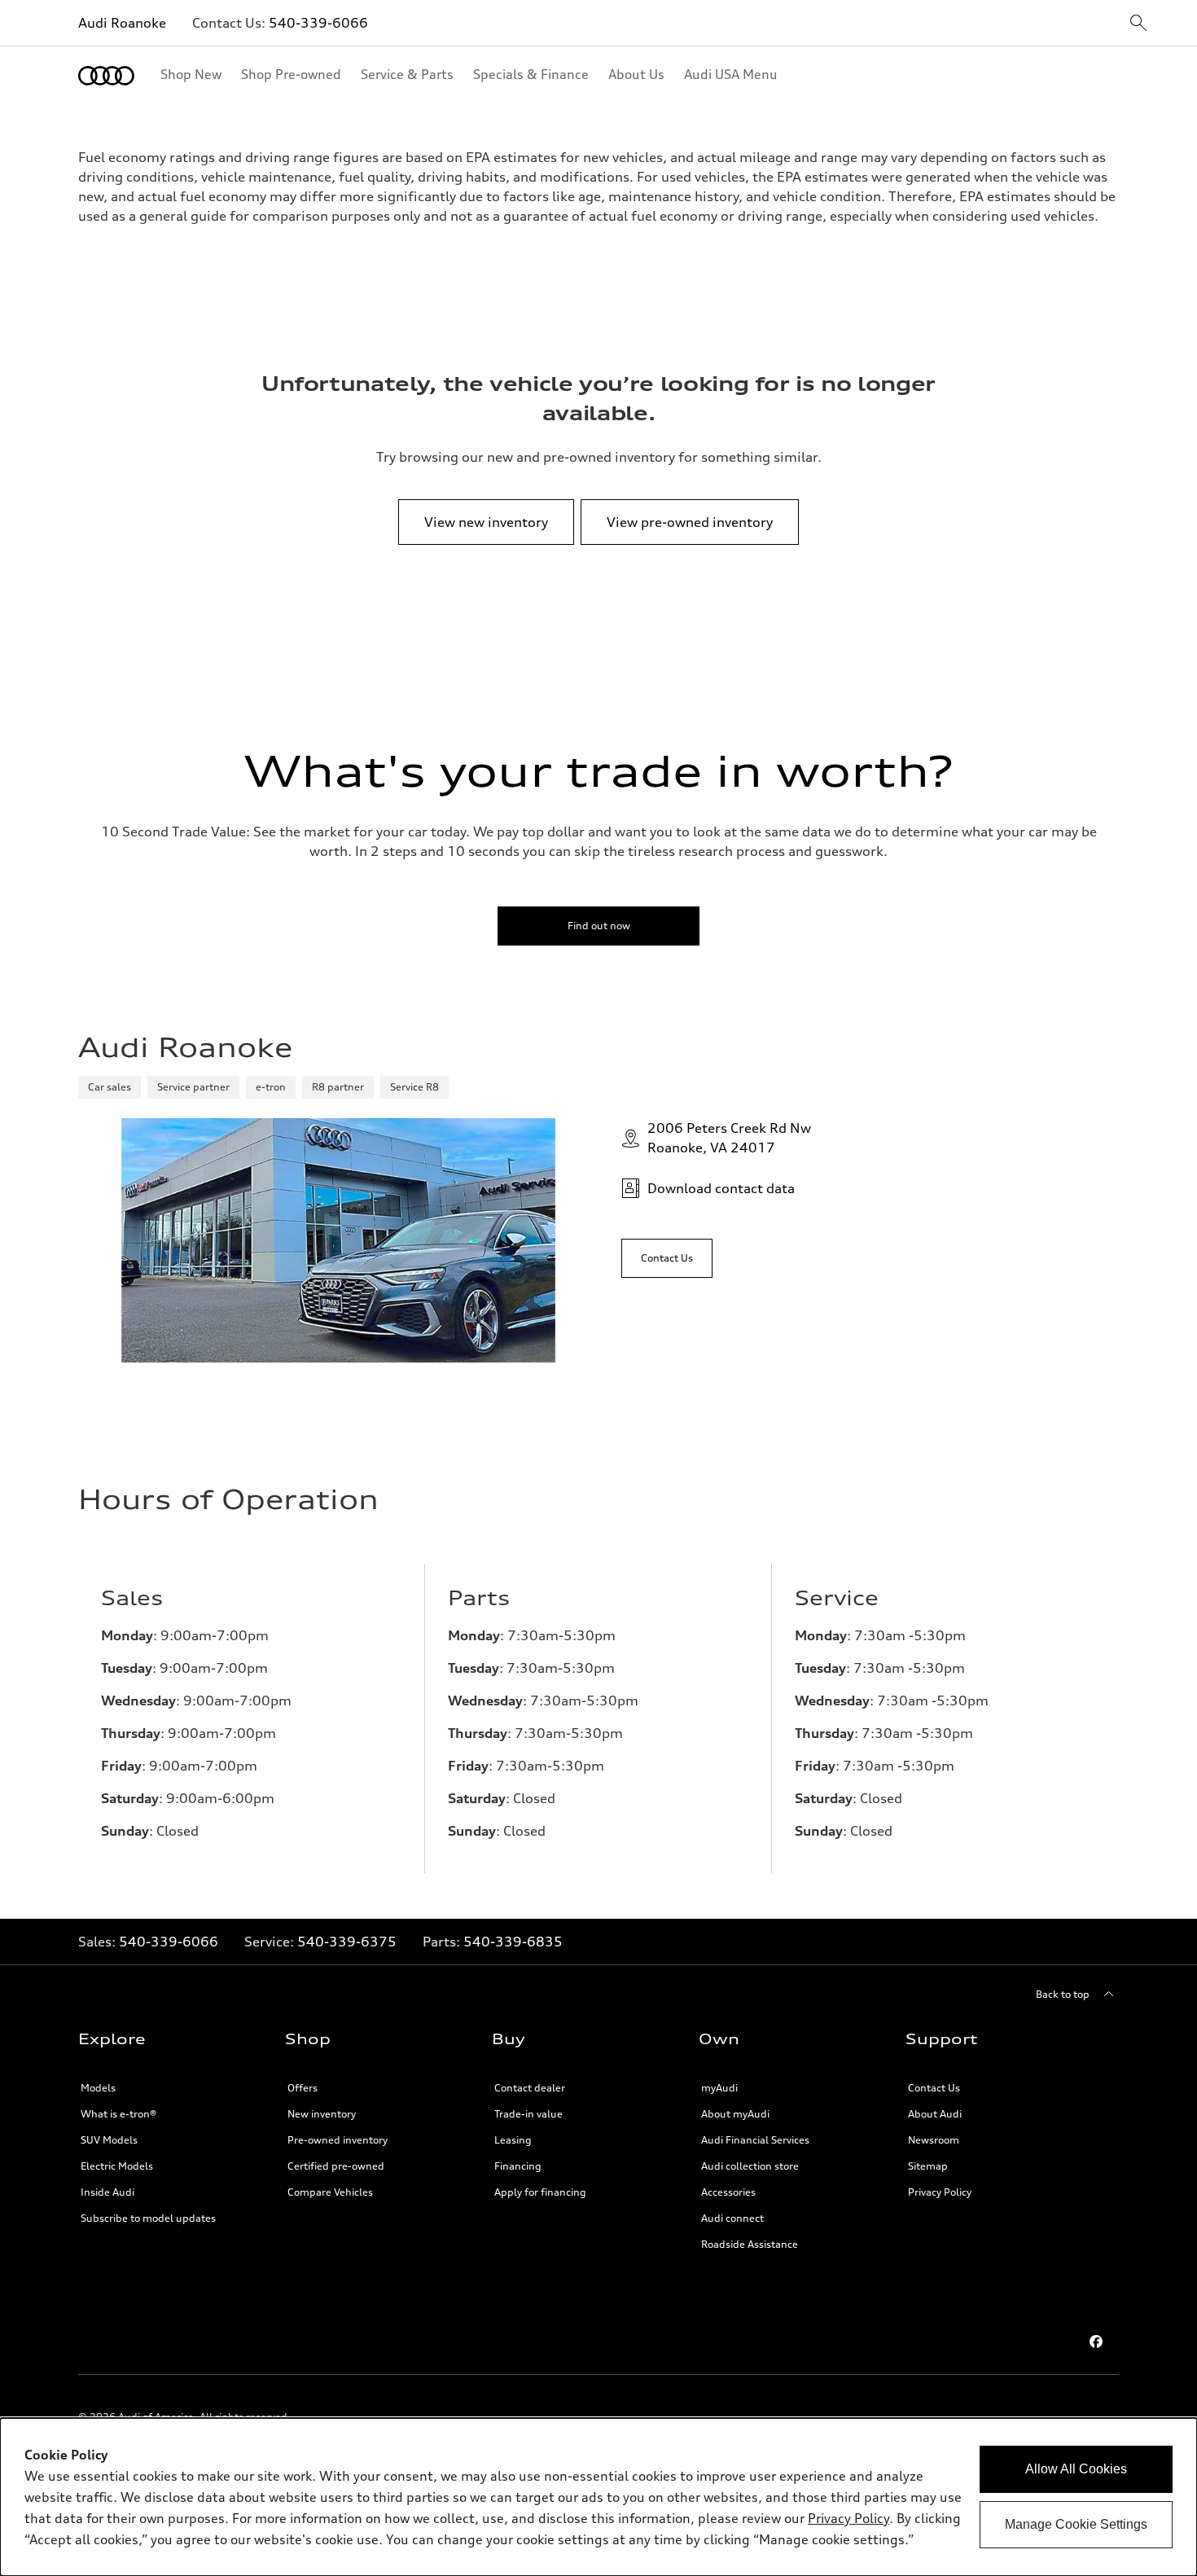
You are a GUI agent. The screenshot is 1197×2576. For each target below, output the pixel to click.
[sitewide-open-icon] (1138, 24)
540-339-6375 (347, 1942)
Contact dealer (530, 2088)
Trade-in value (528, 2114)
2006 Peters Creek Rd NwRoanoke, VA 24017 (729, 1138)
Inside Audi (107, 2192)
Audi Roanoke (122, 23)
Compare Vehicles (330, 2192)
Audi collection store (750, 2166)
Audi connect (732, 2218)
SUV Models (109, 2140)
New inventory (322, 2114)
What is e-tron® (118, 2114)
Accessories (728, 2192)
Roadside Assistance (750, 2244)
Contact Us (934, 2088)
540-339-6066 (318, 23)
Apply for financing (540, 2192)
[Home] (106, 76)
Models (98, 2088)
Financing (518, 2166)
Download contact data (721, 1188)
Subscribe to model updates (148, 2218)
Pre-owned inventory (338, 2140)
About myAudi (735, 2114)
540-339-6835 (513, 1942)
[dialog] (598, 2497)
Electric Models (117, 2166)
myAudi (719, 2088)
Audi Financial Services (755, 2140)
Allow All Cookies (1076, 2469)
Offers (303, 2088)
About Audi (935, 2114)
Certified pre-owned (336, 2166)
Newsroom (934, 2140)
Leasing (513, 2140)
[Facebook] (1096, 2341)
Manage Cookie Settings (1076, 2524)
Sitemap (928, 2166)
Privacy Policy (940, 2192)
